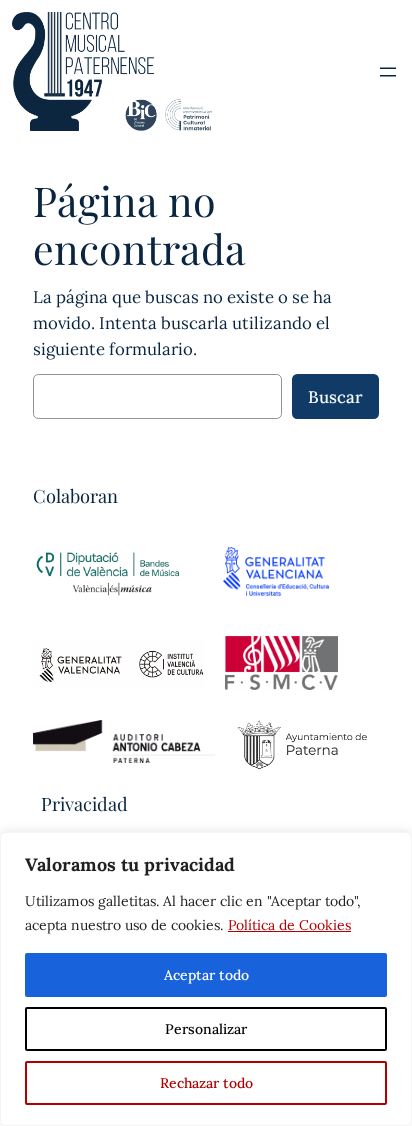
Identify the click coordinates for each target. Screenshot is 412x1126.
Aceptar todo (206, 975)
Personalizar (206, 1029)
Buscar (335, 397)
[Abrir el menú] (388, 72)
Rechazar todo (206, 1083)
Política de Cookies (289, 925)
